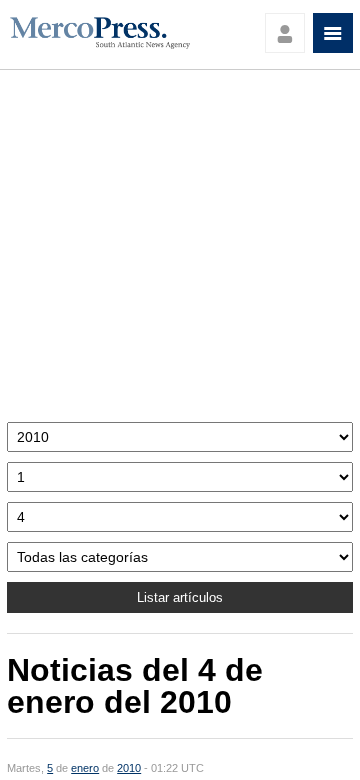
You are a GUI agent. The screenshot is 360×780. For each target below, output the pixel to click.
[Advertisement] (180, 251)
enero (85, 768)
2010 (129, 768)
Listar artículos (180, 597)
